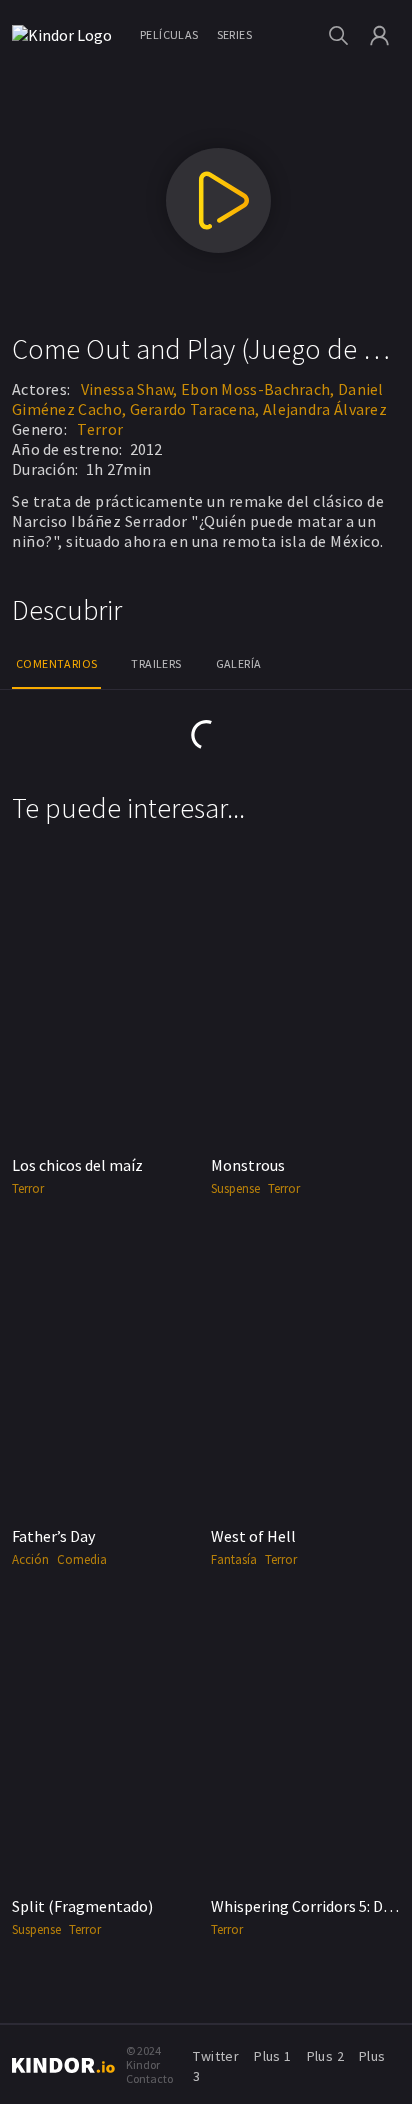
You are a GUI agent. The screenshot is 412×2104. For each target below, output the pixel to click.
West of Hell (253, 1536)
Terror (100, 429)
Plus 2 (325, 2056)
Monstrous (248, 1165)
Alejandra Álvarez (325, 409)
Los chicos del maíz (77, 1165)
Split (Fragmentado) (82, 1906)
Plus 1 (272, 2056)
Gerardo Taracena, (195, 409)
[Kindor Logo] (67, 35)
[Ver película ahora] (218, 200)
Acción (30, 1559)
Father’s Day (53, 1536)
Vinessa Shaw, (129, 389)
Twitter (216, 2056)
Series (234, 34)
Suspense (235, 1188)
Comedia (82, 1559)
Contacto (149, 2078)
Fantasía (234, 1559)
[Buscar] (338, 35)
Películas (169, 34)
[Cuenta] (379, 35)
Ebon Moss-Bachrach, (258, 389)
